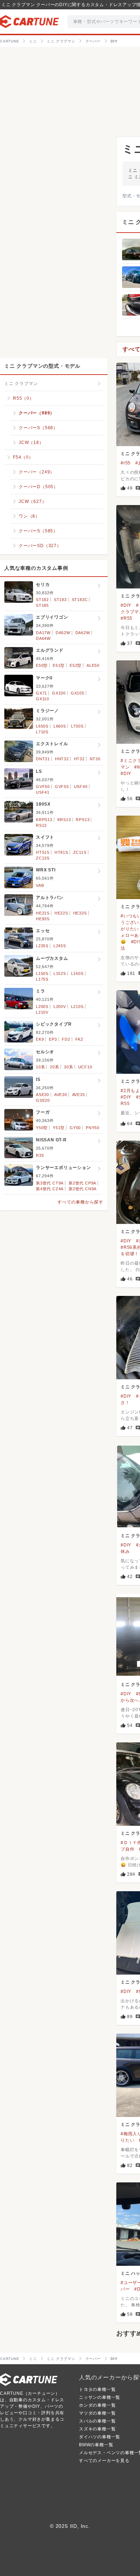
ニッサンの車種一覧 (100, 2397)
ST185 (42, 605)
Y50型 (42, 1128)
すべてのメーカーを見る (104, 2461)
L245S (60, 946)
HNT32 (62, 759)
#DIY (126, 605)
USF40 (81, 787)
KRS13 (64, 820)
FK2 (79, 1039)
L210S (77, 1007)
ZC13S (43, 858)
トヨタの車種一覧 (97, 2389)
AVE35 (79, 1095)
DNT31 (43, 759)
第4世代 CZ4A (50, 1189)
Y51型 (59, 1128)
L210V (42, 1012)
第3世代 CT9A (50, 1183)
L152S (60, 973)
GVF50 (43, 787)
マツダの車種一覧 (97, 2413)
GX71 (41, 693)
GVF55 (62, 787)
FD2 (66, 1039)
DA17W (43, 633)
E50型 (42, 665)
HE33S (80, 913)
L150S (42, 973)
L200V (60, 1007)
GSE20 (43, 1100)
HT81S (61, 852)
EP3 (53, 1039)
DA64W (43, 638)
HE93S (43, 919)
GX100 (59, 693)
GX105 (78, 693)
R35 (40, 1155)
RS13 (41, 825)
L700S (77, 726)
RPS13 (83, 820)
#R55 (127, 618)
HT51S (43, 852)
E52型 (76, 665)
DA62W (83, 633)
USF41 (43, 792)
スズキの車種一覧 (97, 2429)
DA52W (63, 633)
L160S (77, 973)
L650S (42, 726)
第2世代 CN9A (83, 1189)
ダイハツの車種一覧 (100, 2437)
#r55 (126, 463)
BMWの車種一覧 (96, 2445)
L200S (42, 1007)
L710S (42, 732)
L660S (60, 726)
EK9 (40, 1039)
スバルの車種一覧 (97, 2421)
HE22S (61, 913)
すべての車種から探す (80, 1202)
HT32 (79, 759)
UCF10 (85, 1067)
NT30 (95, 759)
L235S (42, 946)
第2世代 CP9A (82, 1183)
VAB (40, 885)
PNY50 (93, 1128)
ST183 (60, 600)
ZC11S (80, 852)
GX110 (43, 699)
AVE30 (61, 1095)
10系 (40, 1067)
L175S (42, 979)
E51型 (59, 665)
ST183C (80, 600)
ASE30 (43, 1095)
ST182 (42, 600)
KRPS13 (44, 820)
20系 (54, 1067)
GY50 (75, 1128)
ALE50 (93, 665)
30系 (68, 1067)
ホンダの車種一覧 (97, 2405)
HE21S (43, 913)
